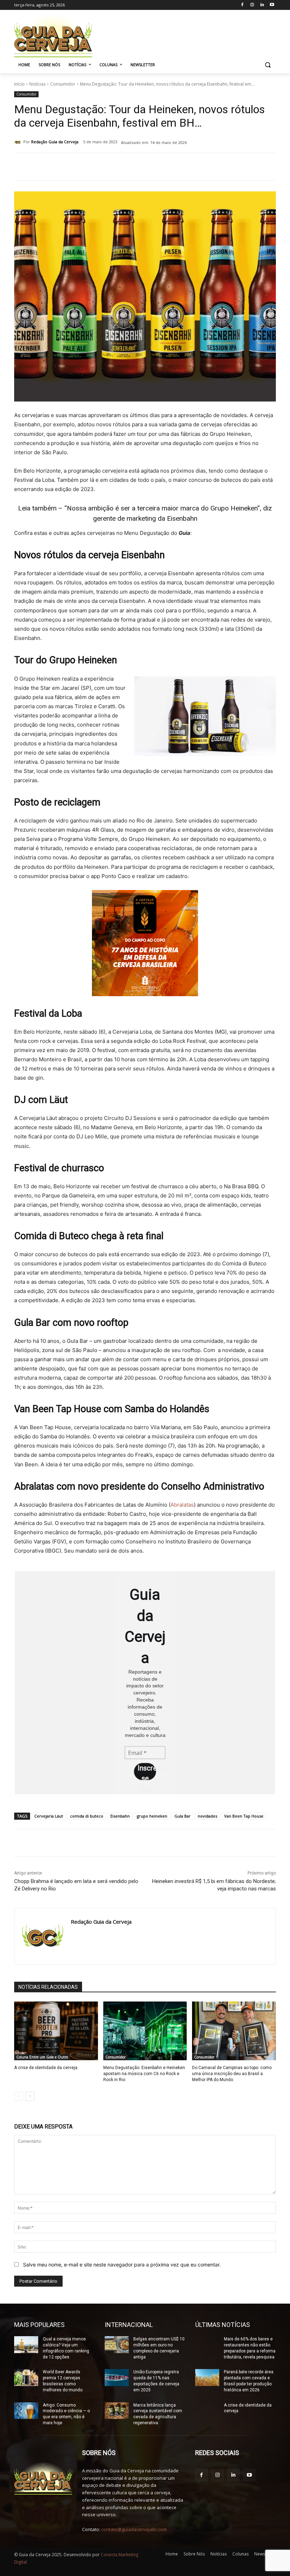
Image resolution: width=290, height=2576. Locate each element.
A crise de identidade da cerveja (46, 2068)
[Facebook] (242, 5)
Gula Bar (182, 1816)
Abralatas (182, 1505)
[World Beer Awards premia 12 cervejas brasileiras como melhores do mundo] (26, 2378)
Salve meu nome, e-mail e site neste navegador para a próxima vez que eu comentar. (122, 2265)
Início (19, 84)
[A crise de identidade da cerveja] (56, 2031)
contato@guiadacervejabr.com (134, 2529)
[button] (268, 65)
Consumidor (63, 84)
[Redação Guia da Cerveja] (19, 142)
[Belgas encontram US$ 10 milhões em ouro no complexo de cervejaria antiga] (117, 2345)
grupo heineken (152, 1816)
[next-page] (30, 2096)
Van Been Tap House (244, 1816)
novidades (207, 1816)
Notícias (37, 84)
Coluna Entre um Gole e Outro (42, 2057)
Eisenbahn (120, 1816)
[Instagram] (252, 5)
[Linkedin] (262, 5)
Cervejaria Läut (49, 1816)
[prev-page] (19, 2096)
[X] (96, 167)
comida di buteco (87, 1816)
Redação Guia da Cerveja (55, 142)
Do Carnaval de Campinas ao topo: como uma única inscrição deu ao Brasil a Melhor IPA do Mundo (232, 2074)
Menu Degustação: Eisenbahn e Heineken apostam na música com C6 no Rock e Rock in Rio (144, 2074)
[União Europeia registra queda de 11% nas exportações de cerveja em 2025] (117, 2378)
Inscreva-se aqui (147, 1772)
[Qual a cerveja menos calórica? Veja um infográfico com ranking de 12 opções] (26, 2345)
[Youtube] (272, 5)
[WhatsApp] (112, 167)
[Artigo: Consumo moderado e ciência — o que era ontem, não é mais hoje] (26, 2411)
